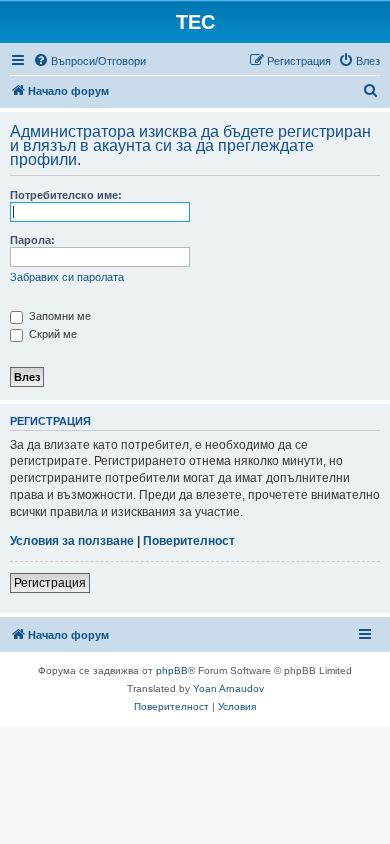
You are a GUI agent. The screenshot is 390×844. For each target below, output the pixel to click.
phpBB (172, 670)
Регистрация (50, 583)
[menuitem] (89, 61)
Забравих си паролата (67, 277)
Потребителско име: (66, 195)
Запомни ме (58, 316)
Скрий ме (51, 334)
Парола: (32, 240)
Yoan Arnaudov (228, 688)
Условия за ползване (72, 541)
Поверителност (189, 541)
